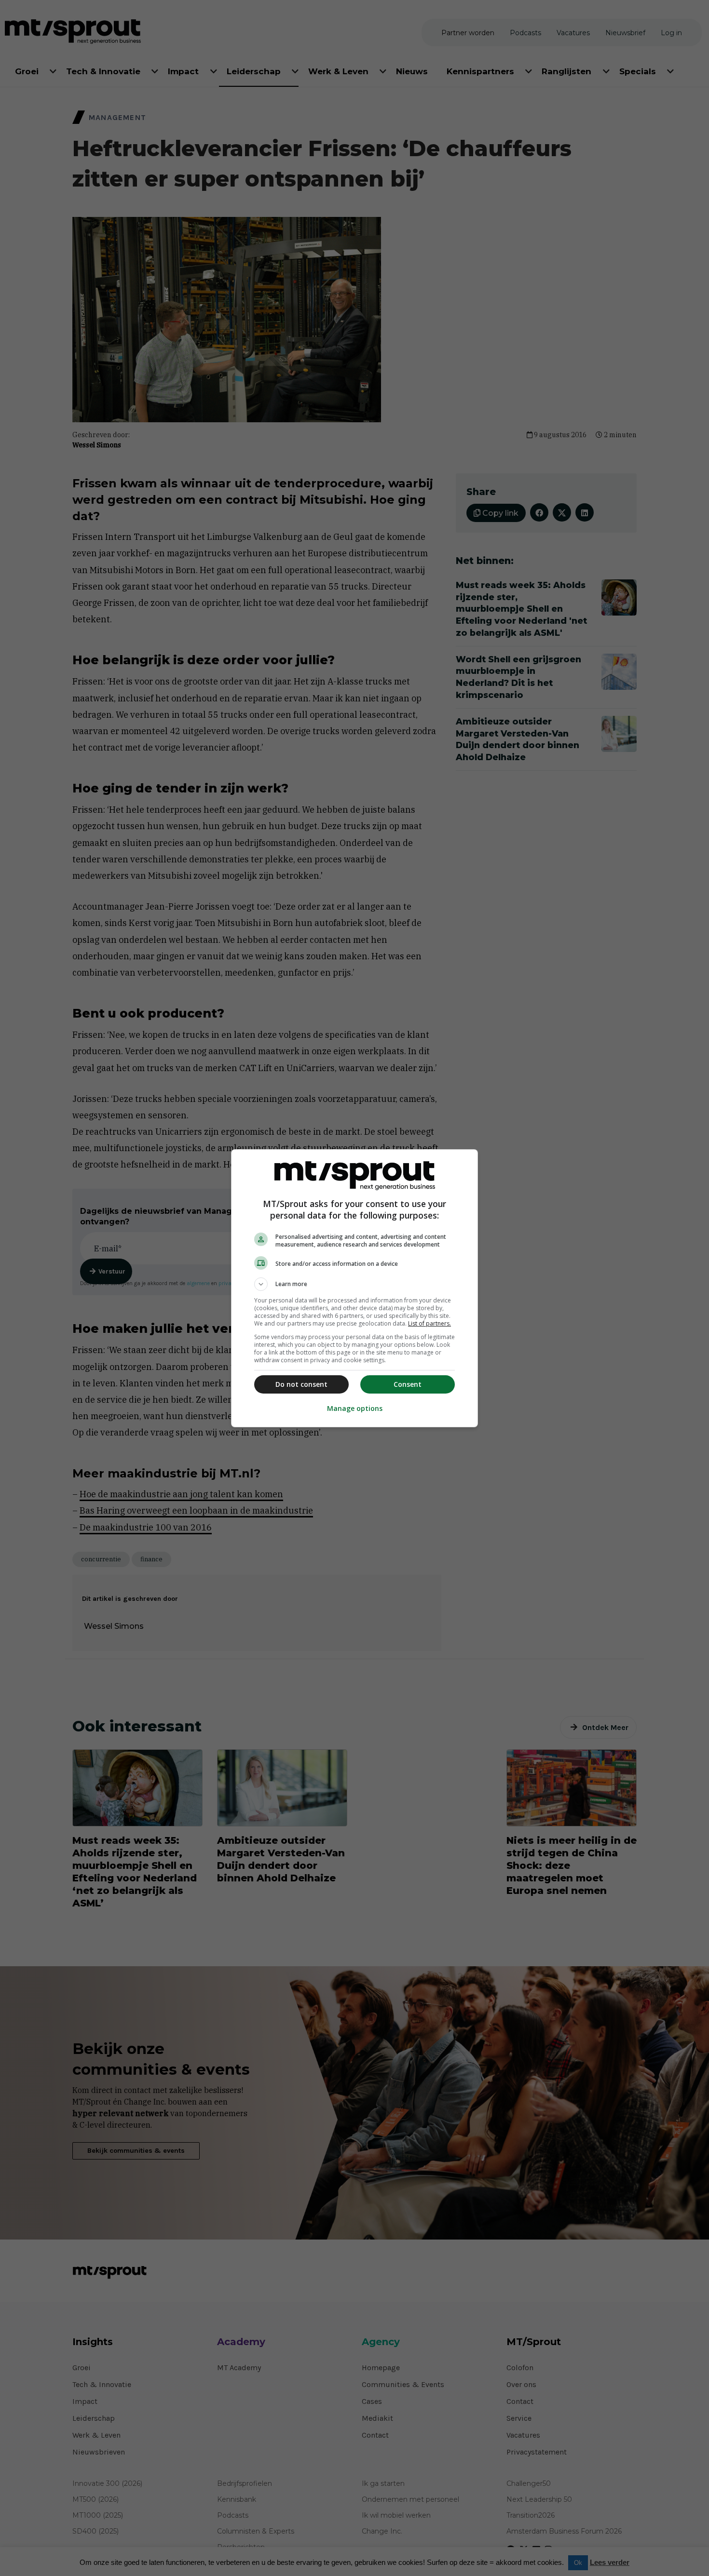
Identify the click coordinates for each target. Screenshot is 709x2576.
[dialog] (354, 1288)
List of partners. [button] (429, 1323)
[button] (354, 1284)
